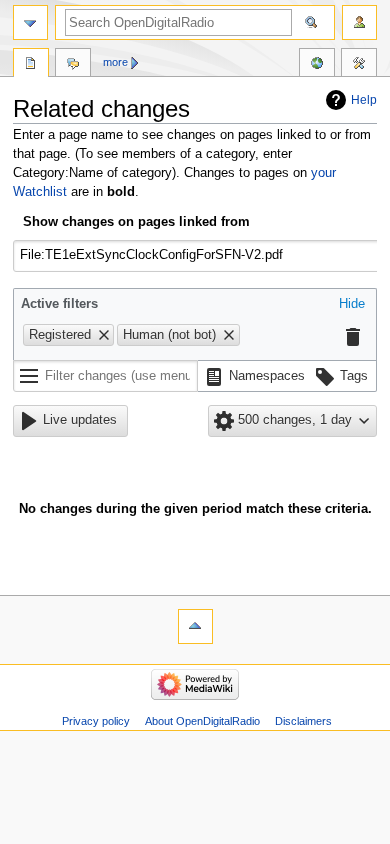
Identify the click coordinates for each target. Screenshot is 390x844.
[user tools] (359, 22)
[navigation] (30, 22)
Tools (359, 65)
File (31, 65)
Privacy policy (96, 721)
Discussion (73, 65)
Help (364, 100)
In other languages (317, 65)
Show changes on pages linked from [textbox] (136, 222)
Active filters (59, 304)
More (115, 62)
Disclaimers (303, 721)
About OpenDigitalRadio (202, 721)
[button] (352, 305)
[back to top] (195, 626)
